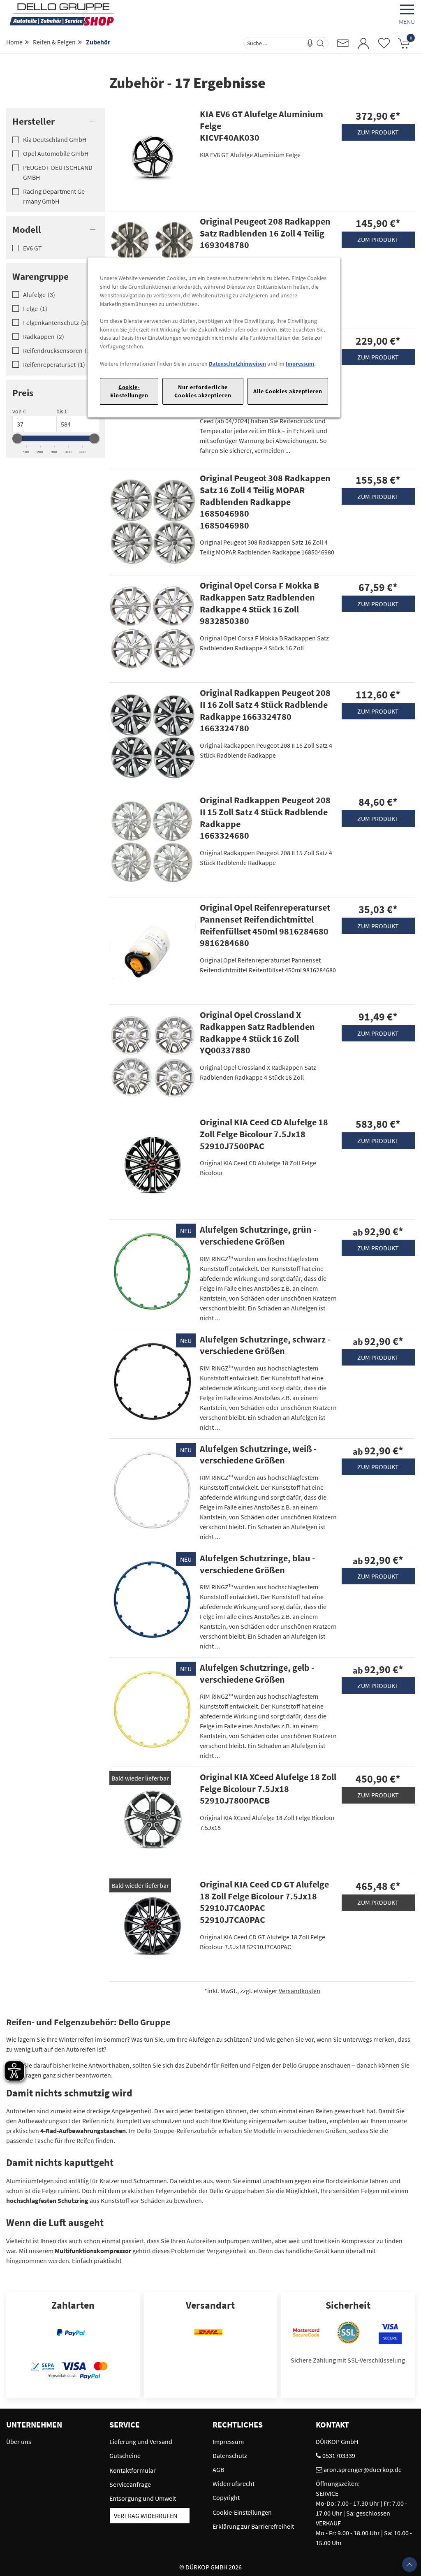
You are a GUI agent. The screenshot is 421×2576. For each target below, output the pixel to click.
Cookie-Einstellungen (129, 391)
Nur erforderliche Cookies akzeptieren (203, 391)
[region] (214, 337)
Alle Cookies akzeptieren (288, 391)
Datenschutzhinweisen (237, 364)
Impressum (300, 364)
